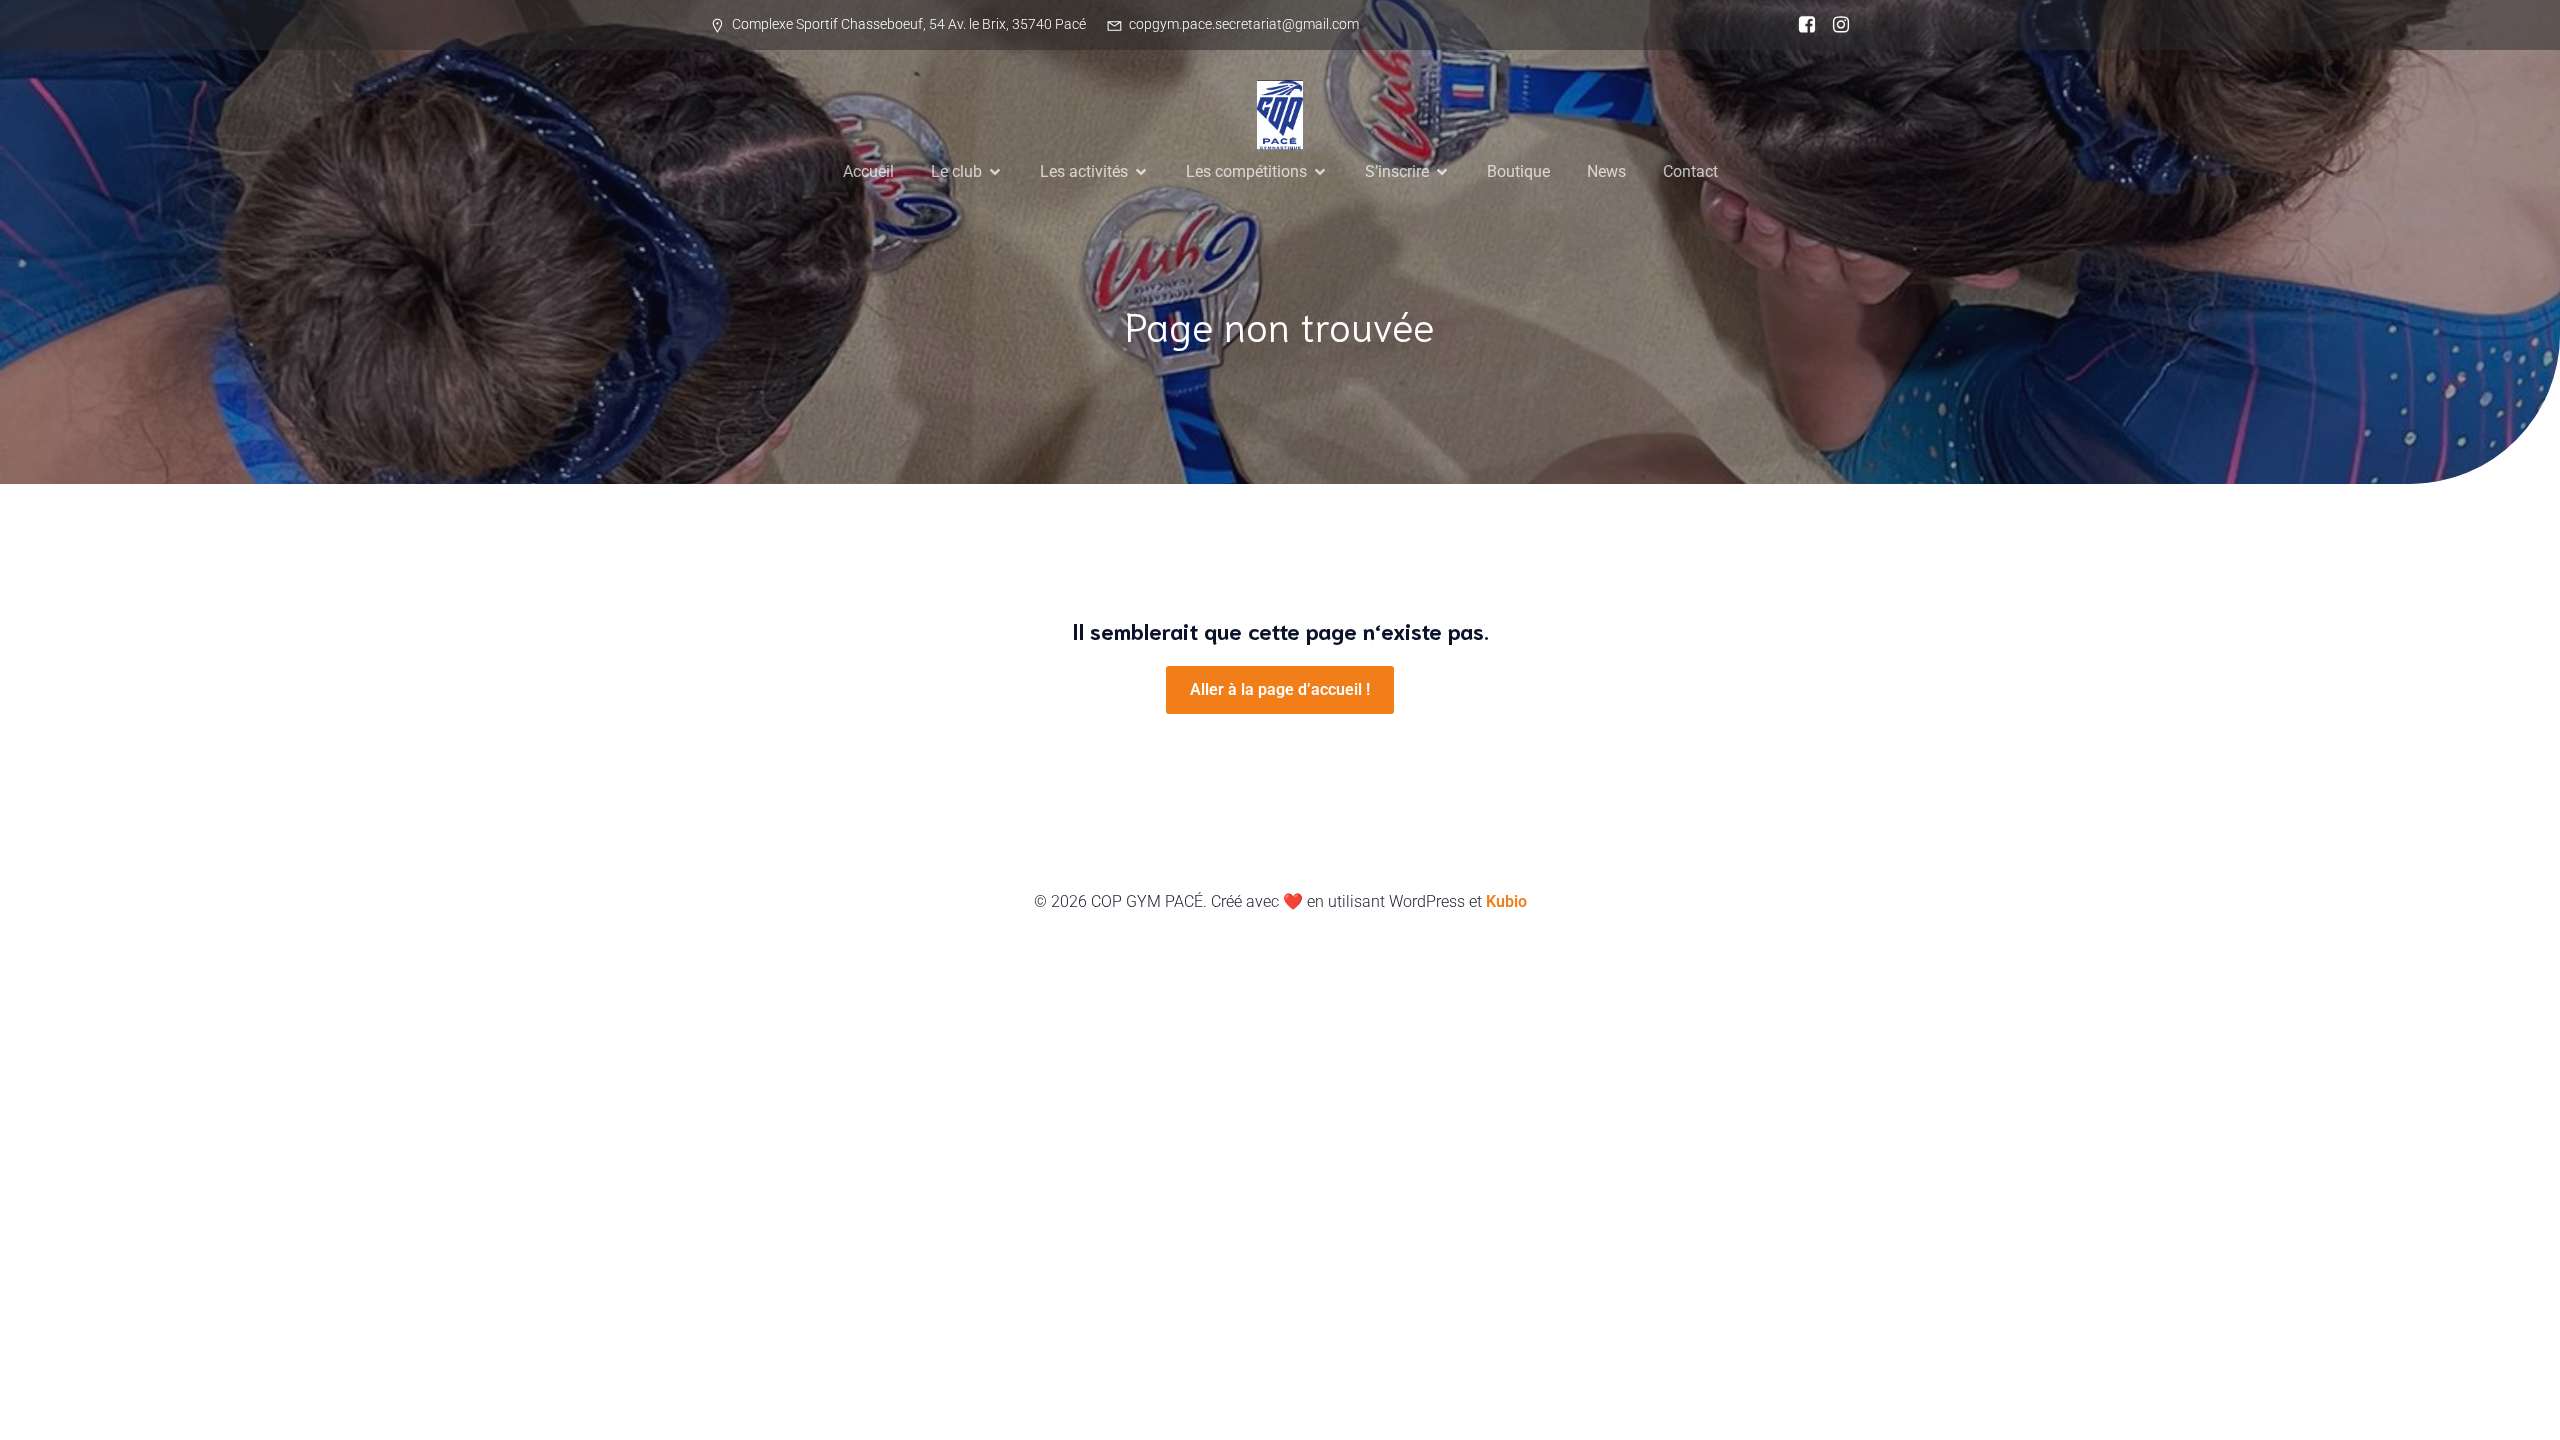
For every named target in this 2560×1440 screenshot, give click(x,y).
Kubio (1506, 901)
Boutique (1518, 171)
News (1606, 171)
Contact (1690, 171)
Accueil (868, 171)
